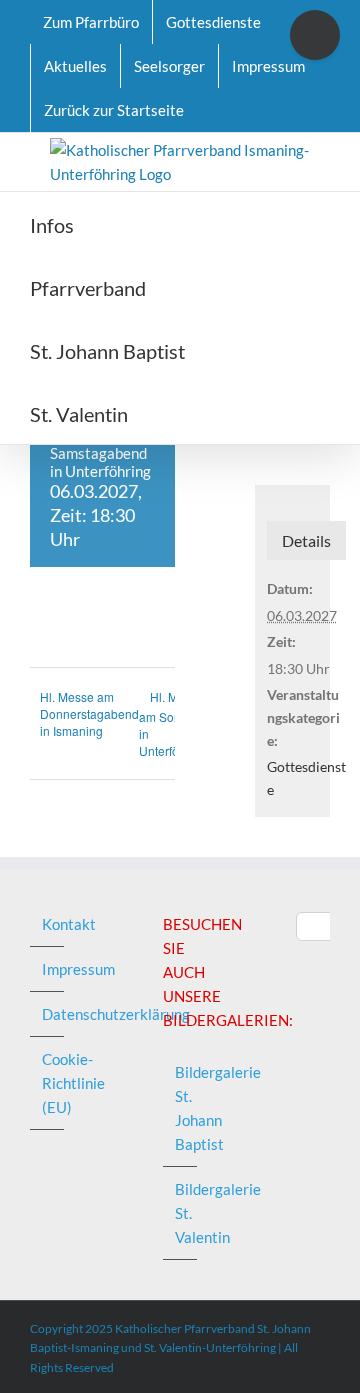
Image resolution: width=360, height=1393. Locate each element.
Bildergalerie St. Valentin (181, 1213)
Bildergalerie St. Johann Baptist (181, 1108)
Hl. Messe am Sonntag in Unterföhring (173, 724)
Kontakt (48, 924)
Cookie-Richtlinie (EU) (48, 1083)
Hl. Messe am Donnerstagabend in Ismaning (89, 713)
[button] (241, 412)
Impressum (48, 969)
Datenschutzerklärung (48, 1014)
